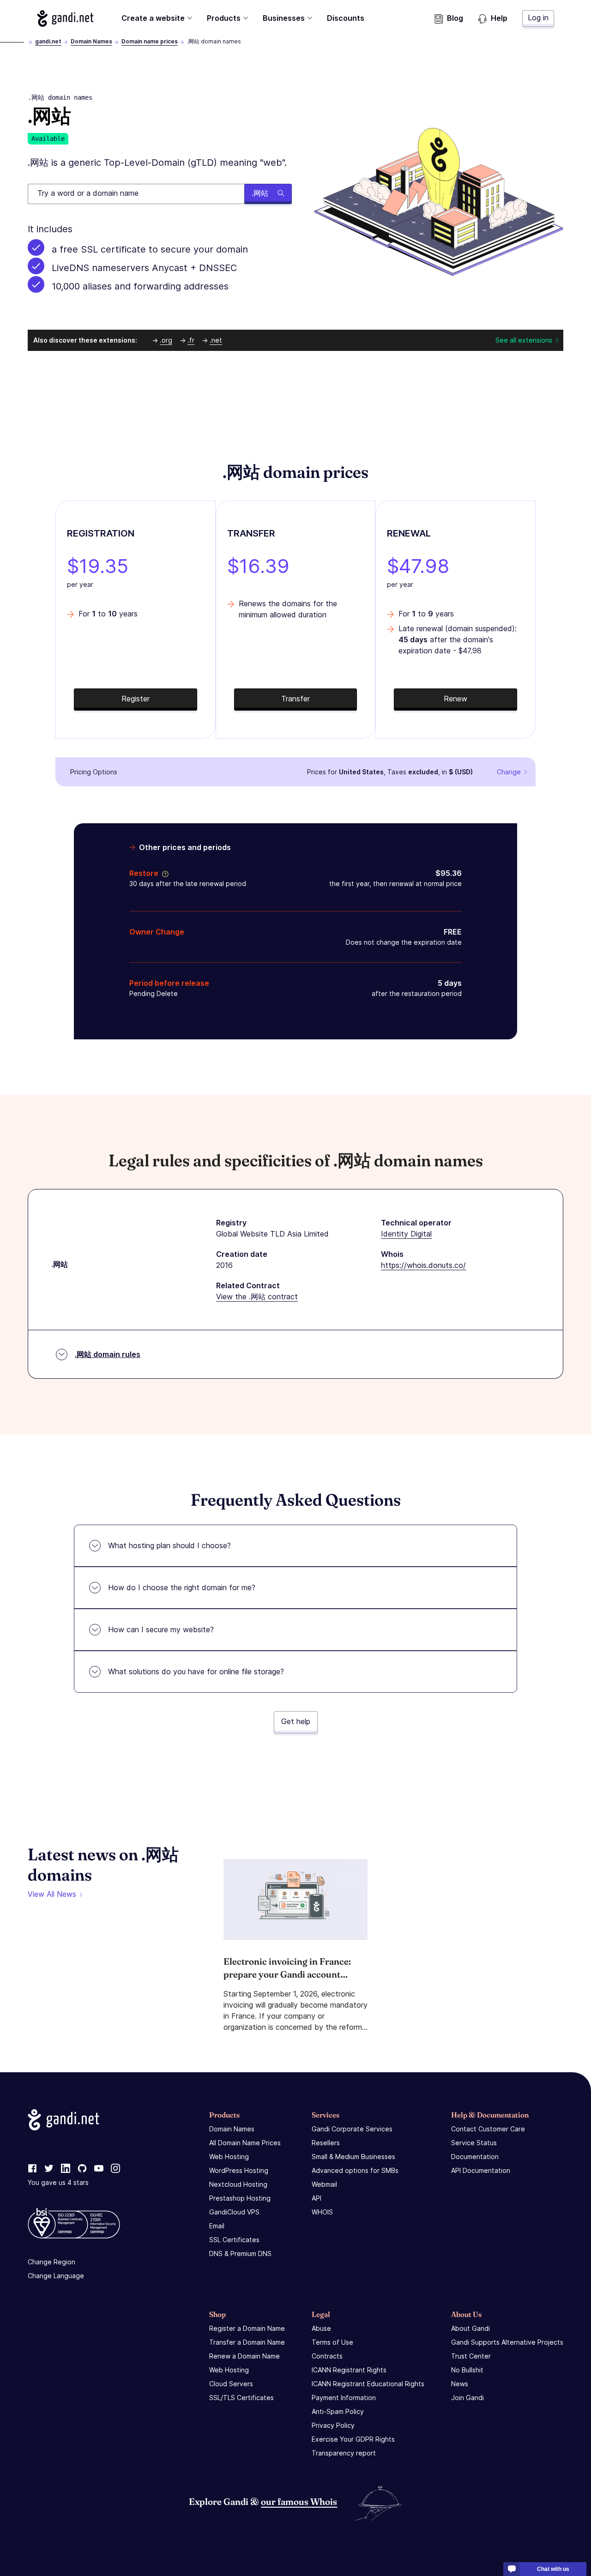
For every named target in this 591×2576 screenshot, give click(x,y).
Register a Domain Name (247, 2328)
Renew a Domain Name (244, 2356)
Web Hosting (229, 2157)
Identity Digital (406, 1234)
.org (166, 340)
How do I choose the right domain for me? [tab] (182, 1587)
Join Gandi (467, 2398)
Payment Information (344, 2398)
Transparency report (344, 2453)
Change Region (51, 2262)
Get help (296, 1721)
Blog (455, 18)
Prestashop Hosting (240, 2198)
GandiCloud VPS (234, 2212)
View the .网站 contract (257, 1297)
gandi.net (48, 41)
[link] (32, 2169)
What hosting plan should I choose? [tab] (169, 1545)
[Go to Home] (65, 18)
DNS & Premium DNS (240, 2253)
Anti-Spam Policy (338, 2411)
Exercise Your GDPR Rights (353, 2439)
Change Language (56, 2276)
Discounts (346, 18)
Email (217, 2226)
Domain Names (91, 41)
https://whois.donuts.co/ (423, 1265)
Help (499, 18)
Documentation (475, 2157)
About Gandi (470, 2328)
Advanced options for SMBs (355, 2170)
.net (216, 340)
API (317, 2198)
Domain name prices (150, 41)
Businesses (284, 18)
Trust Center (471, 2356)
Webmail (324, 2184)
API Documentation (481, 2170)
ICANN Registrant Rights (349, 2370)
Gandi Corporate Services (352, 2129)
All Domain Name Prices (245, 2143)
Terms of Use (332, 2342)
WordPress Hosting (239, 2170)
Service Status (474, 2143)
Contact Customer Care (488, 2129)
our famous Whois (299, 2501)
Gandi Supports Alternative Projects (507, 2342)
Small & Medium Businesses (353, 2157)
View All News (52, 1894)
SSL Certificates (234, 2240)
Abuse (321, 2328)
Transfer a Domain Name (247, 2342)
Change (509, 772)
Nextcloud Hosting (238, 2184)
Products (224, 18)
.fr (191, 340)
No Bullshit (467, 2370)
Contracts (327, 2356)
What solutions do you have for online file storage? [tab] (196, 1671)
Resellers (326, 2143)
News (460, 2384)
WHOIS (322, 2212)
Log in (538, 18)
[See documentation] (163, 873)
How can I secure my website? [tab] (161, 1629)
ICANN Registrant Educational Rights (368, 2384)
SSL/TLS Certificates (241, 2398)
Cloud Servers (231, 2384)
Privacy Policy (333, 2425)
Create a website (153, 18)
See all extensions (524, 340)
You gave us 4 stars (58, 2182)
